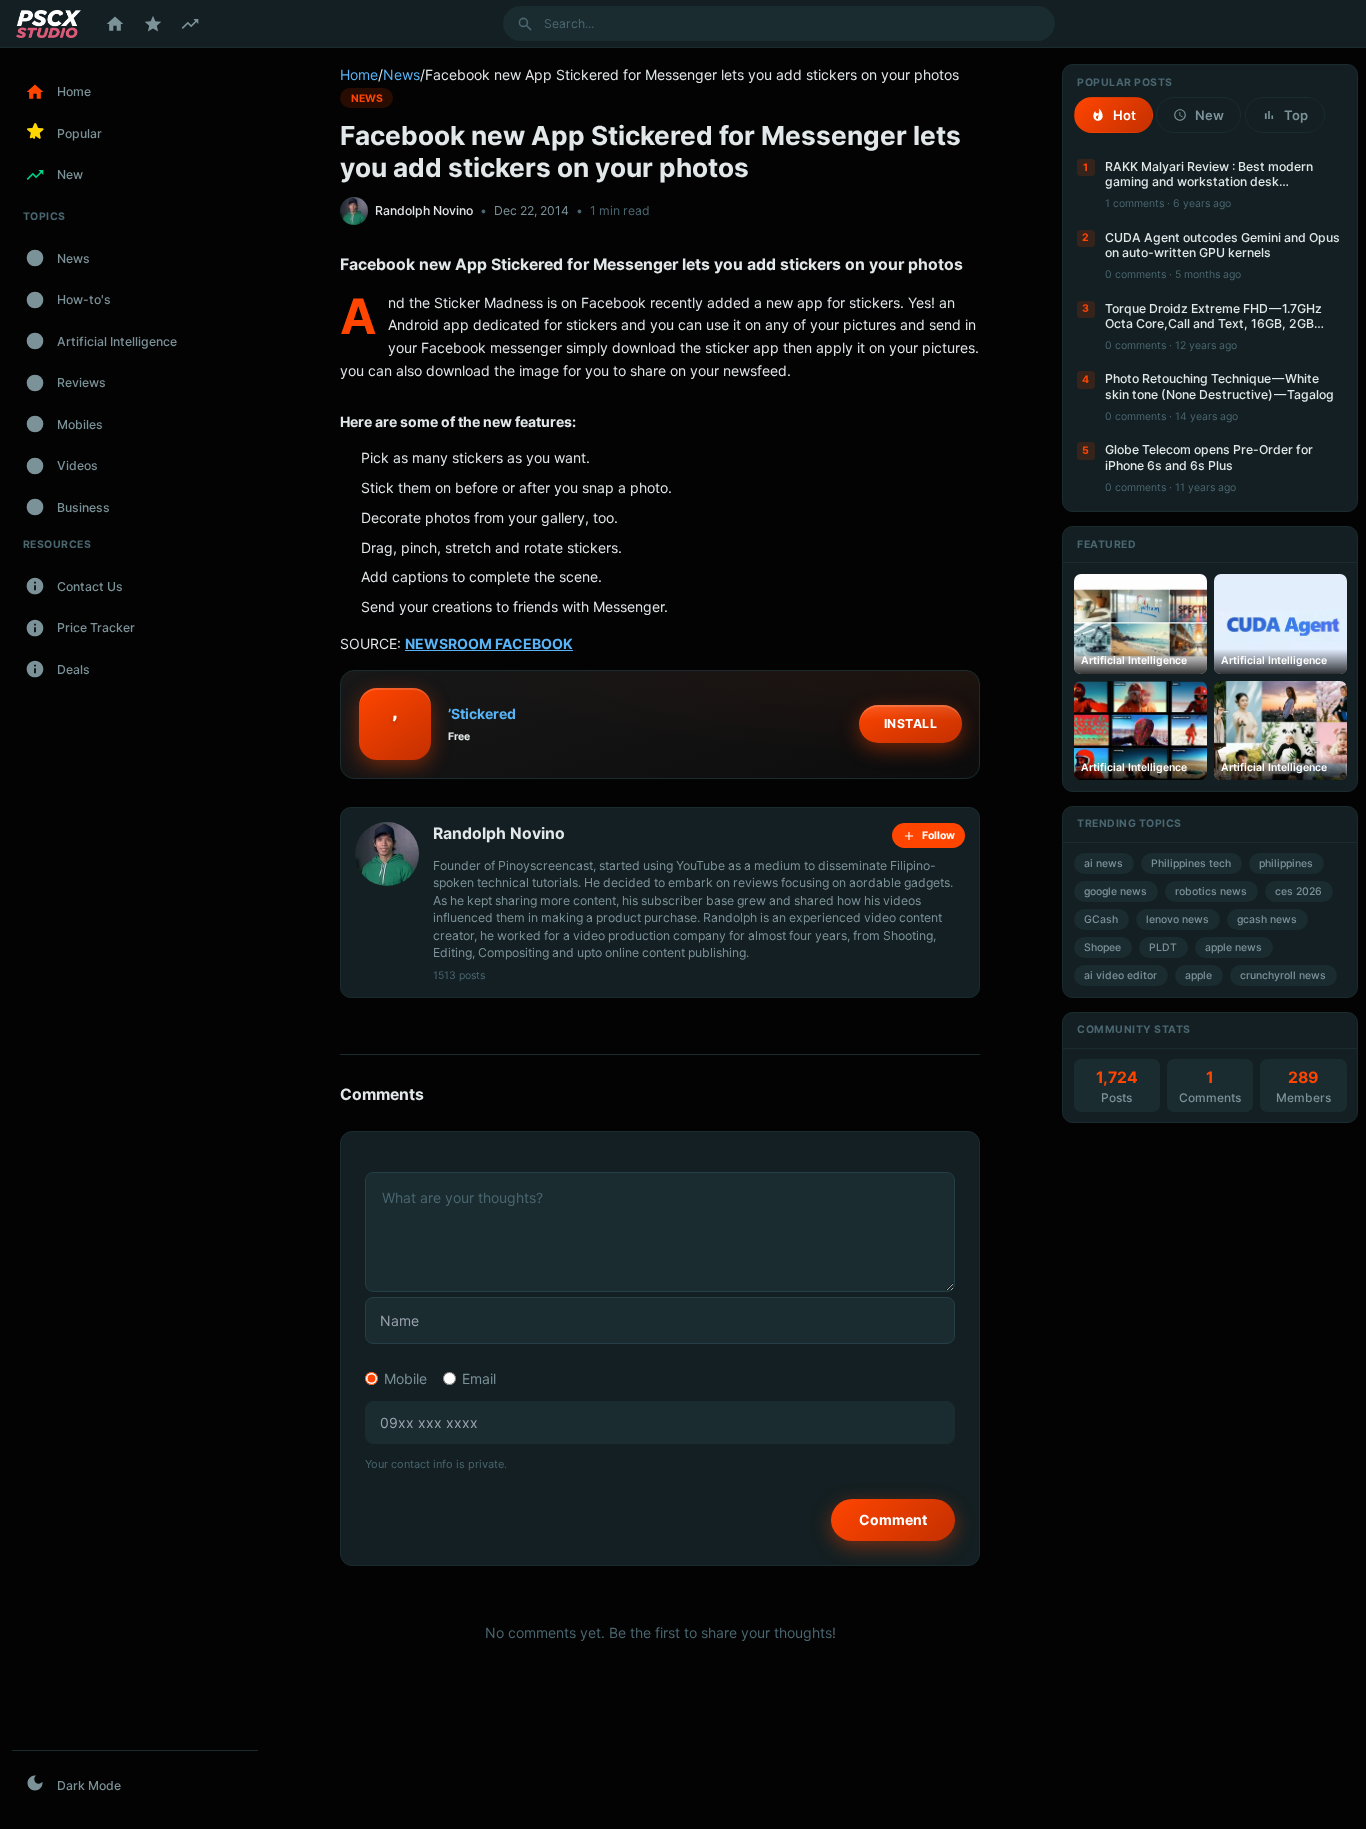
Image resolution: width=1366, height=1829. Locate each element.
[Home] (115, 24)
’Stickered (482, 713)
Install (911, 723)
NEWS (367, 97)
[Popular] (153, 24)
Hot (1124, 115)
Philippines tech (1191, 863)
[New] (190, 24)
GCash (1101, 919)
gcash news (1267, 919)
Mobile (405, 1378)
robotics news (1211, 891)
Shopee (1102, 947)
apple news (1233, 947)
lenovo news (1177, 919)
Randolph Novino (424, 210)
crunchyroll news (1283, 975)
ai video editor (1120, 975)
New (1209, 115)
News (401, 74)
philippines (1286, 863)
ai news (1103, 863)
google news (1115, 891)
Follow (938, 835)
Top (1296, 115)
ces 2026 (1298, 891)
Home (359, 74)
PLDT (1163, 947)
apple (1198, 975)
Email (479, 1378)
